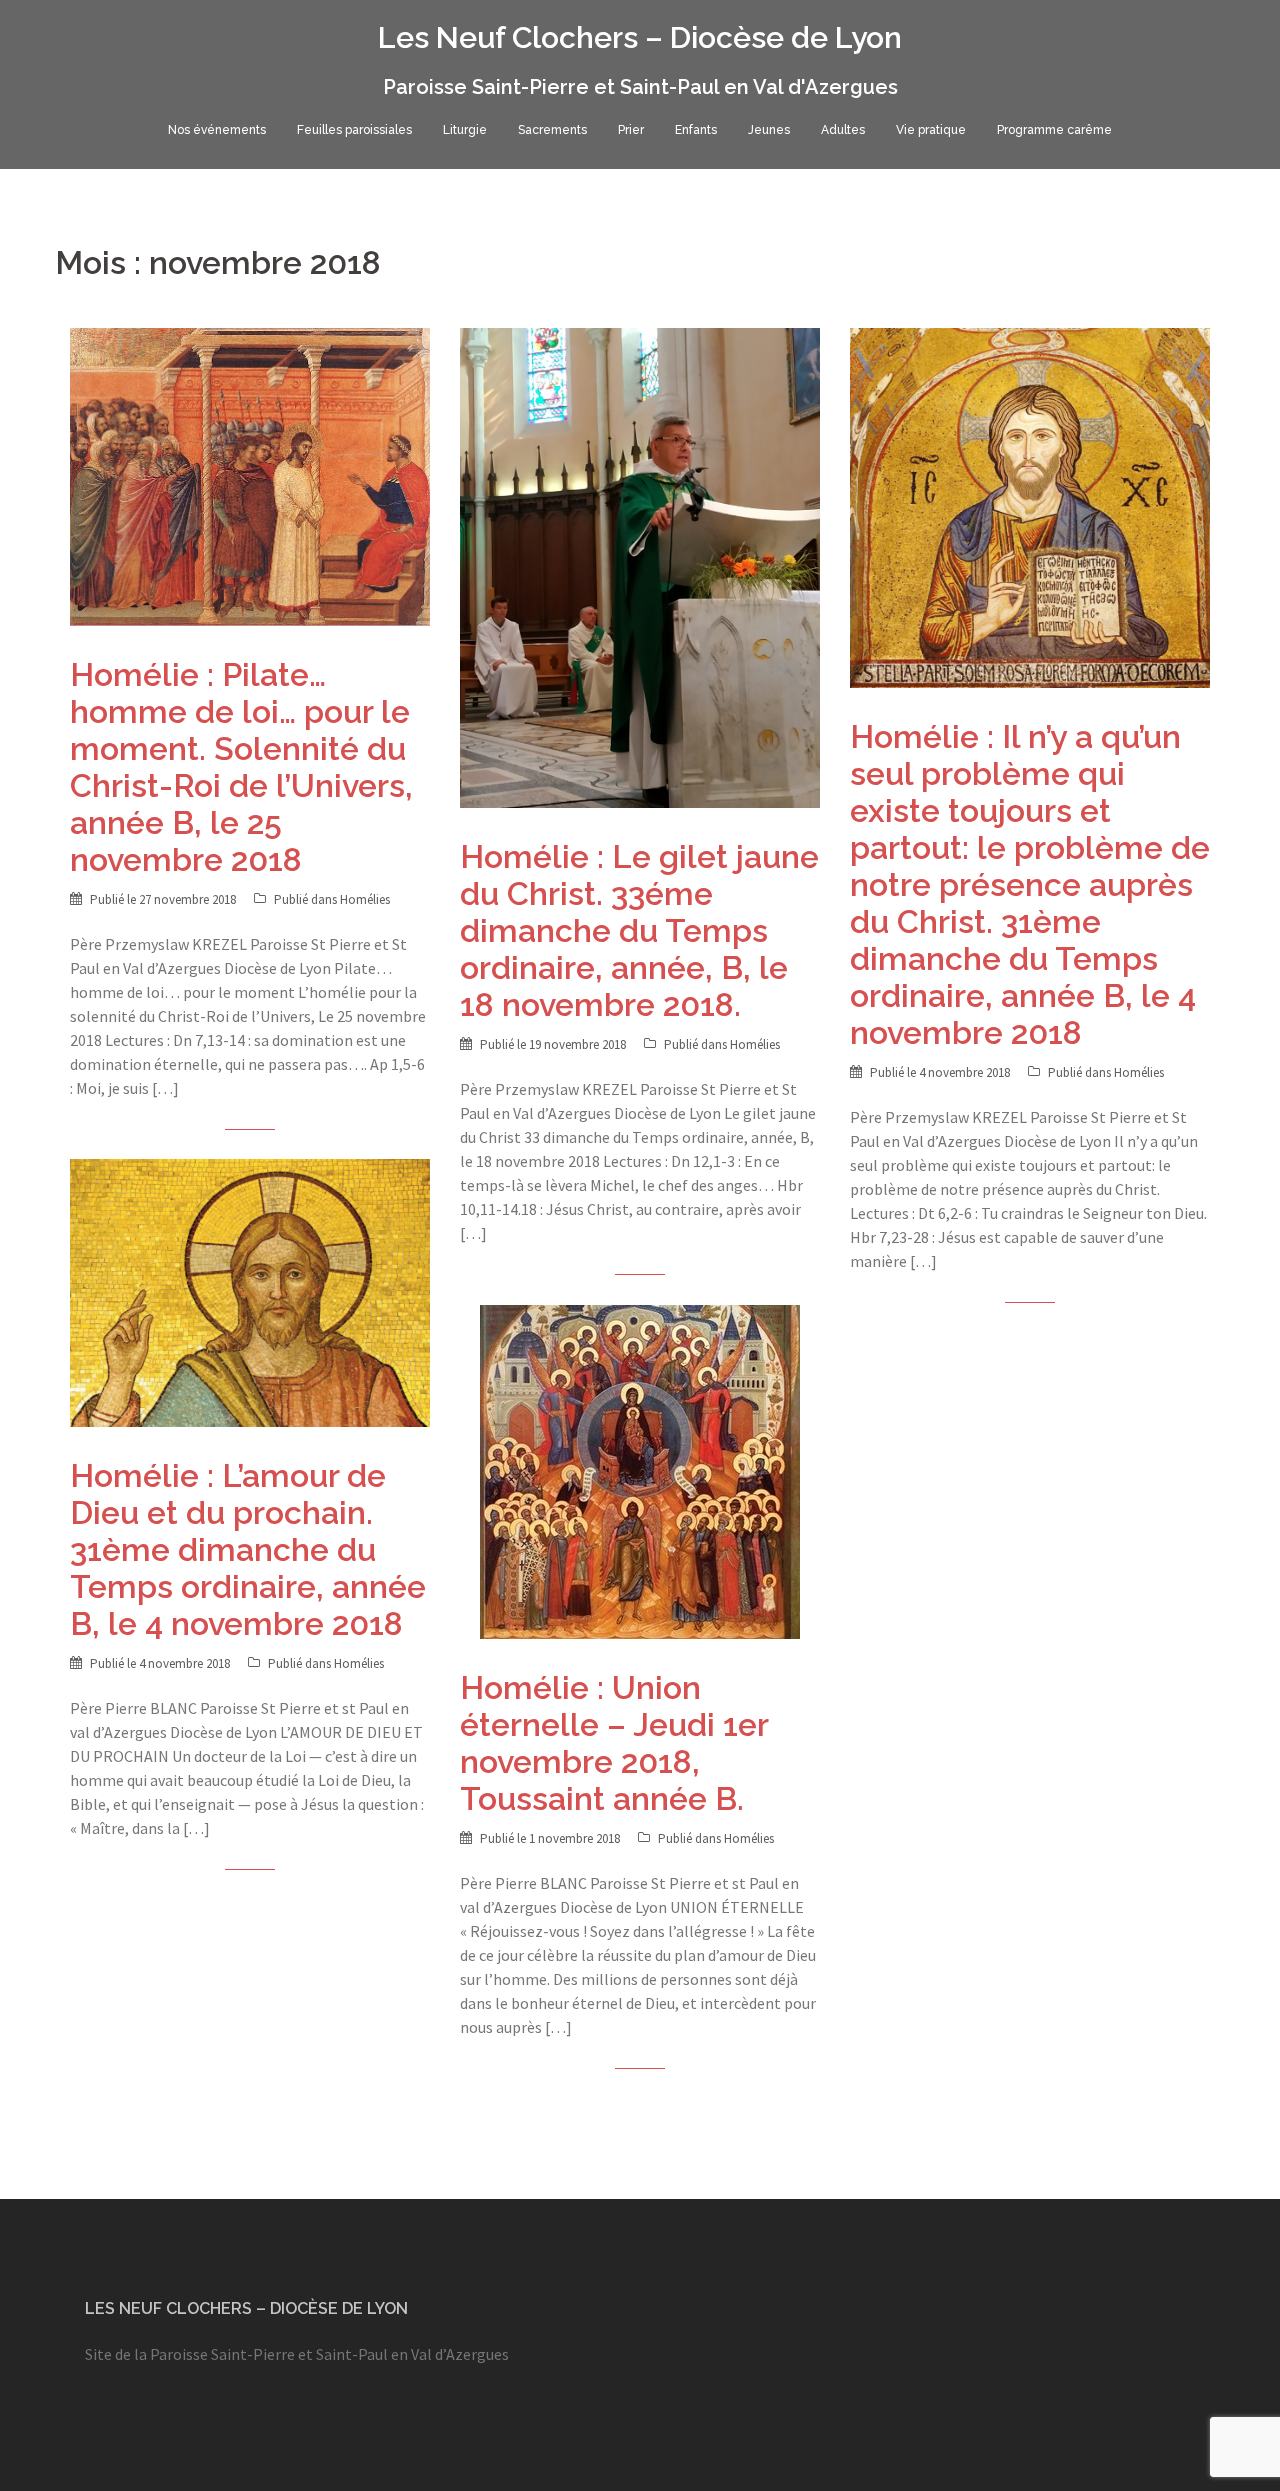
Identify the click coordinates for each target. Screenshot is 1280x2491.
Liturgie (465, 130)
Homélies (365, 899)
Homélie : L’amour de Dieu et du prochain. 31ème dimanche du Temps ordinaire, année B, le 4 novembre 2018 (248, 1549)
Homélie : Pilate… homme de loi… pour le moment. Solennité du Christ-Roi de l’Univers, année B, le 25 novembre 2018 (241, 767)
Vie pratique (931, 130)
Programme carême (1054, 130)
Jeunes (769, 130)
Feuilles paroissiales (354, 130)
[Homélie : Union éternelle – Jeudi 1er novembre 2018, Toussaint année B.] (640, 1471)
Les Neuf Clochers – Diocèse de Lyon (640, 37)
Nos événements (217, 130)
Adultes (843, 130)
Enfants (696, 130)
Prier (631, 130)
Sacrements (552, 130)
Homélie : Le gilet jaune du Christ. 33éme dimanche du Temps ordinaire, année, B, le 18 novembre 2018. (639, 930)
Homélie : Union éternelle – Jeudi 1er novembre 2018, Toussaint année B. (614, 1743)
